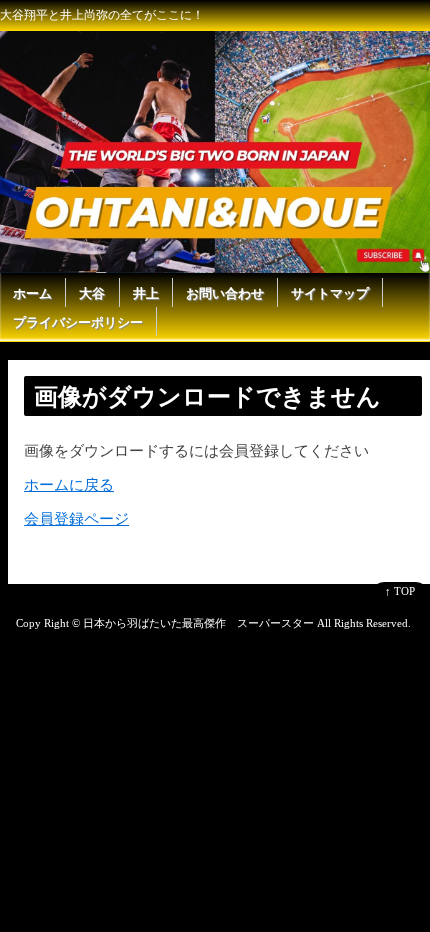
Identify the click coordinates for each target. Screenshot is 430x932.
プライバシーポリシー (78, 322)
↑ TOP (400, 591)
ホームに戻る (69, 485)
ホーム (32, 293)
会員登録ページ (76, 519)
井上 (146, 293)
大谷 (92, 293)
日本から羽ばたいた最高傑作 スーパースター (198, 623)
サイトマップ (330, 293)
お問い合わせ (225, 293)
